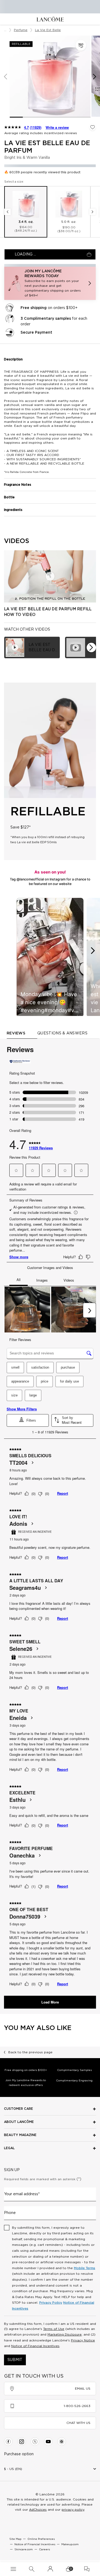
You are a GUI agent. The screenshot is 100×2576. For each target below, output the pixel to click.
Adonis (18, 1524)
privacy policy (73, 2510)
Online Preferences (41, 2539)
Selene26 (21, 1649)
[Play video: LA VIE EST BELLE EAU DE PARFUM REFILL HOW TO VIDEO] (50, 576)
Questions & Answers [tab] (62, 1033)
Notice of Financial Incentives (35, 2346)
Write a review (57, 127)
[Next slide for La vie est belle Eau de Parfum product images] (95, 77)
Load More (50, 2002)
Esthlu (17, 1800)
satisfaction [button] (40, 1367)
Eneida (18, 1718)
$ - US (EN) (13, 2469)
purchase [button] (68, 1367)
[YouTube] (48, 2442)
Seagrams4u (25, 1588)
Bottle (9, 497)
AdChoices (38, 2510)
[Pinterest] (62, 2442)
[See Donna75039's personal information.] (45, 1916)
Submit (15, 2360)
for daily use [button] (69, 1381)
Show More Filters (22, 1409)
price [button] (45, 1381)
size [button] (14, 1395)
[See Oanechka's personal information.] (39, 1855)
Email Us (83, 2389)
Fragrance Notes (18, 485)
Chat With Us (78, 2423)
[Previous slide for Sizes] (7, 212)
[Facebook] (8, 2442)
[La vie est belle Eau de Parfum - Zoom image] (50, 76)
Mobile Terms (85, 2268)
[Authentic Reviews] (20, 1061)
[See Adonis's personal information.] (32, 1524)
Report (63, 1493)
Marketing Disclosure (65, 2334)
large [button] (33, 1395)
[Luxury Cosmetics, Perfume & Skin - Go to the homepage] (50, 19)
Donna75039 (25, 1916)
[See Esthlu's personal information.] (30, 1800)
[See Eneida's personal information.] (31, 1718)
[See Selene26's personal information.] (37, 1649)
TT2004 (18, 1463)
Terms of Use (54, 2329)
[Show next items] (91, 647)
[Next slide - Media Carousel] (93, 951)
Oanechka (22, 1855)
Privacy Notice (83, 2340)
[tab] (32, 647)
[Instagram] (22, 2442)
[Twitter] (35, 2442)
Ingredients (13, 510)
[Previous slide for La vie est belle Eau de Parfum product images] (5, 77)
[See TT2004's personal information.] (32, 1463)
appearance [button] (20, 1381)
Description (13, 359)
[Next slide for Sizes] (93, 212)
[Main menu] (13, 2569)
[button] (81, 45)
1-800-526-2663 (77, 2406)
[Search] (32, 2569)
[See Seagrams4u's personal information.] (46, 1588)
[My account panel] (50, 2569)
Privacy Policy (51, 2303)
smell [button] (15, 1367)
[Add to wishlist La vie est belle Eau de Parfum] (93, 127)
